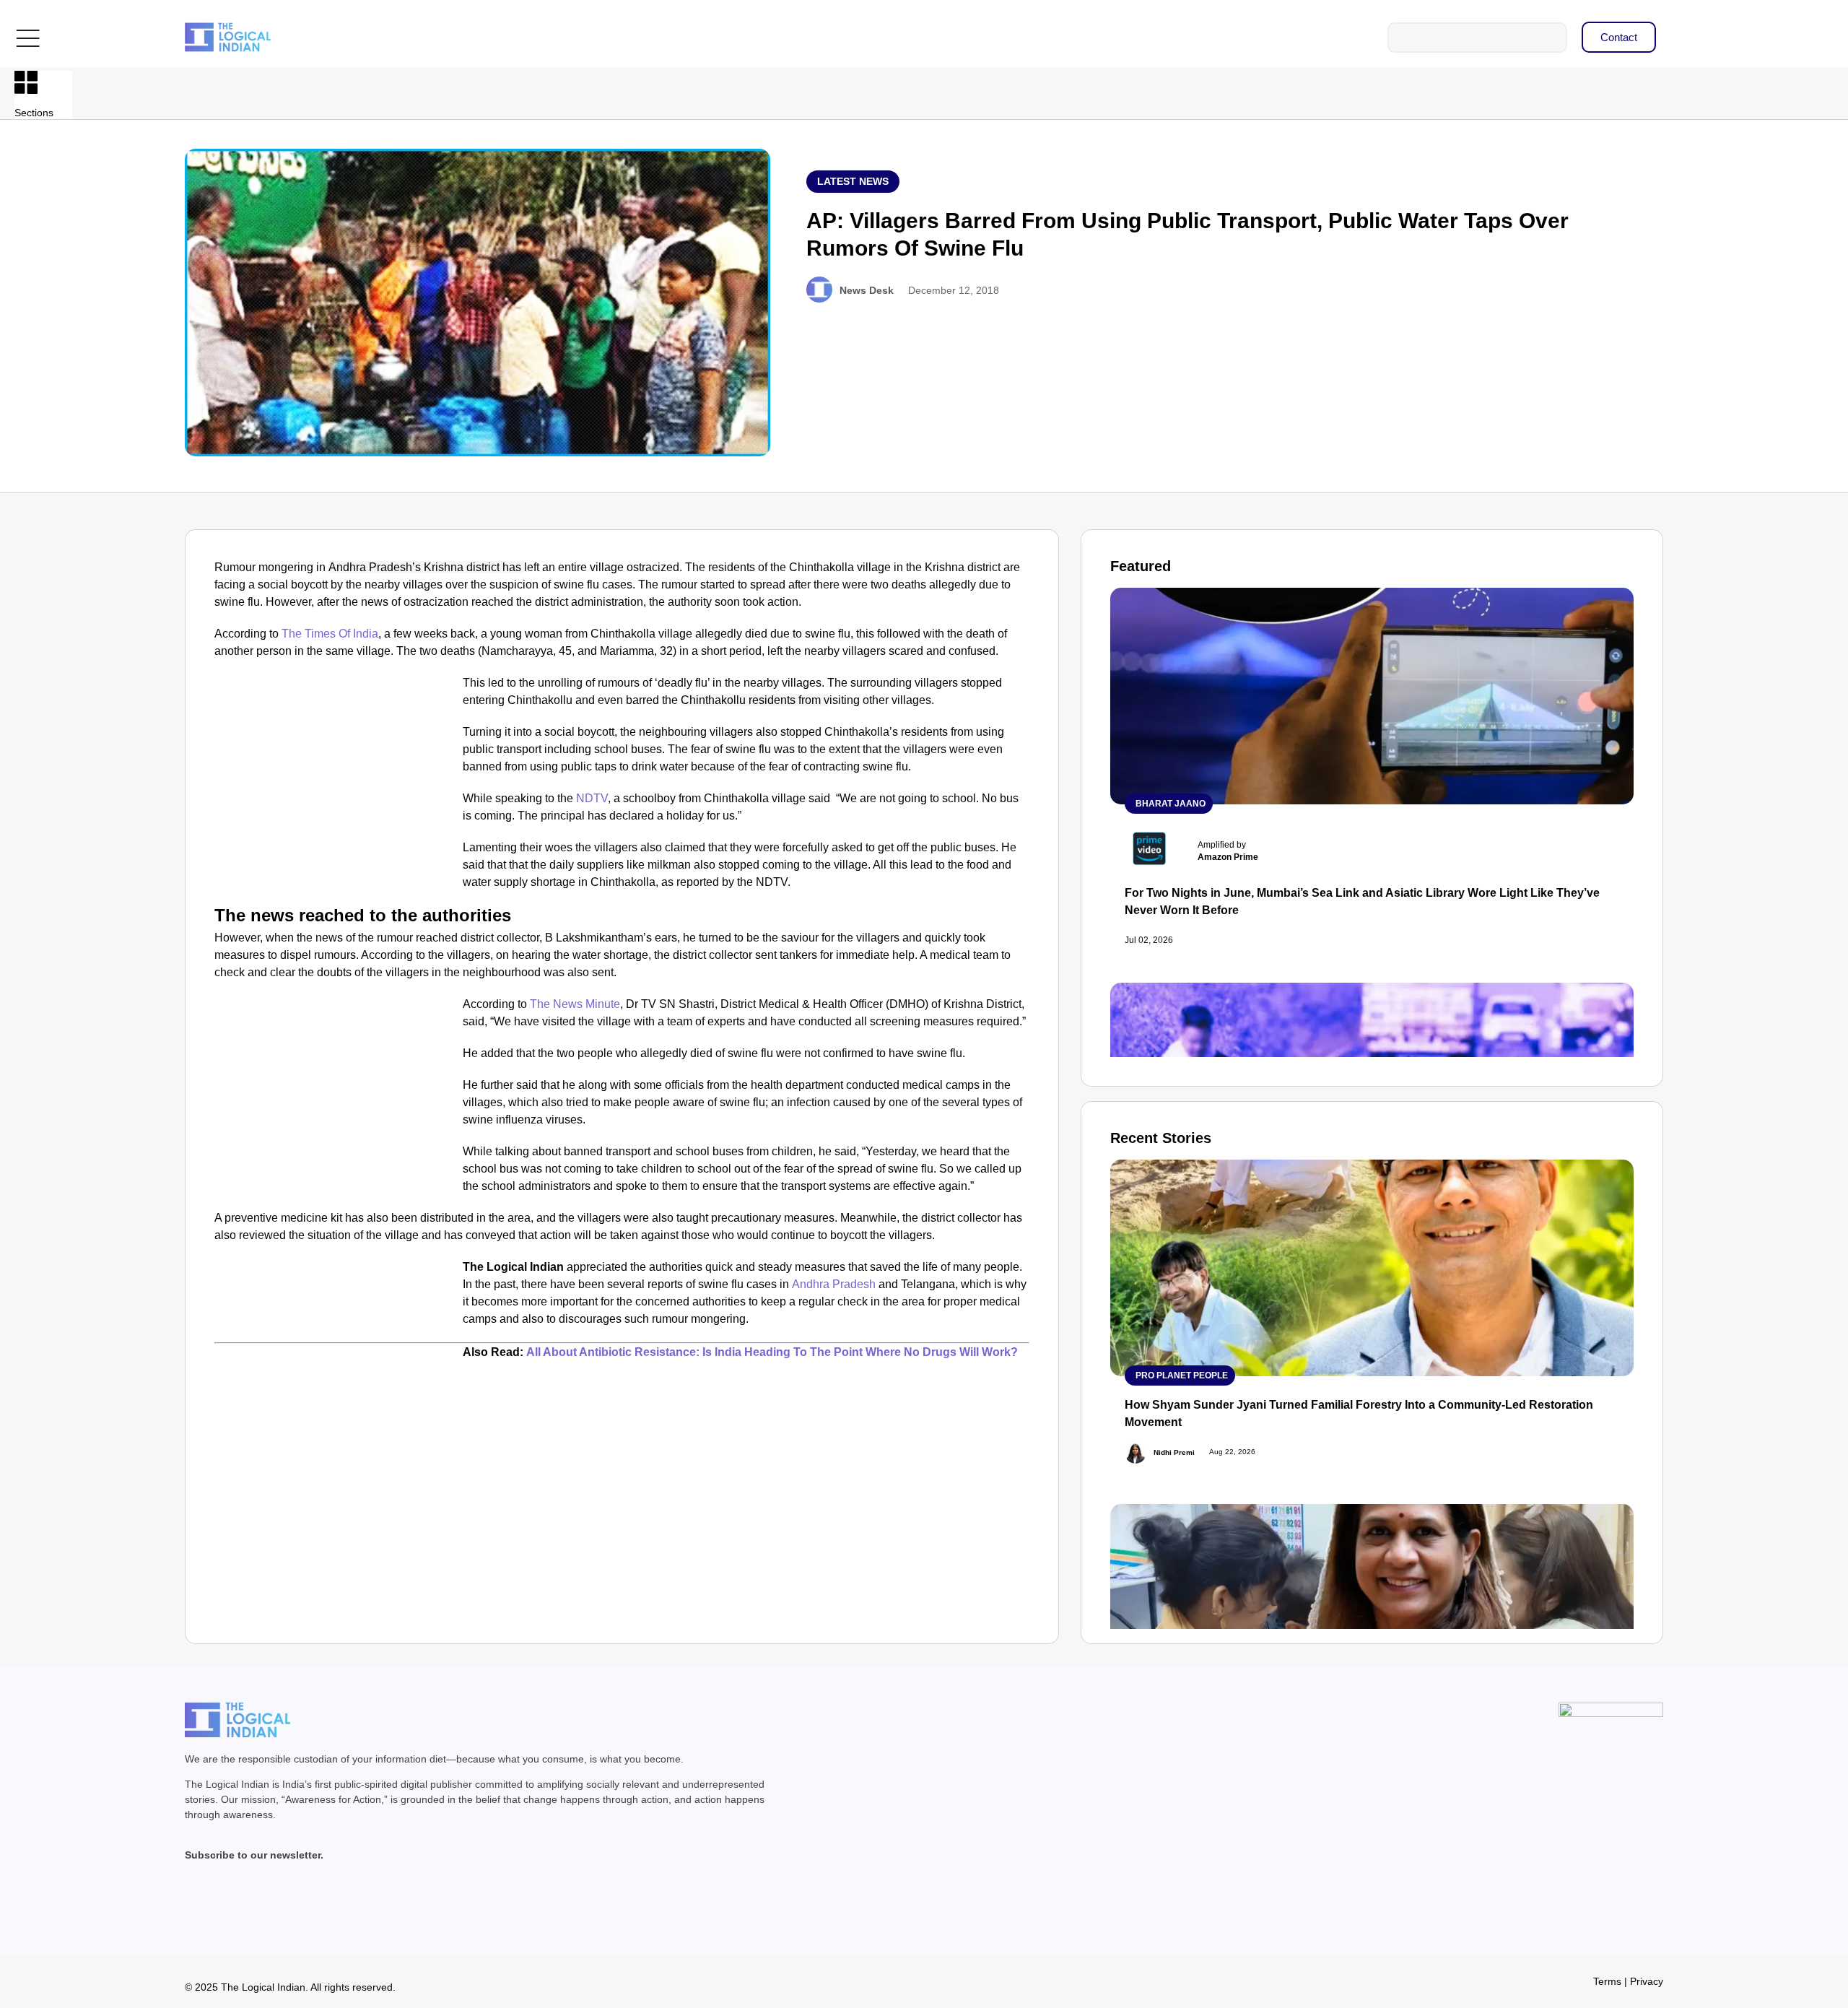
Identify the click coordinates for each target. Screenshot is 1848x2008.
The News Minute (575, 1004)
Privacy (1647, 1981)
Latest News (853, 181)
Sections (34, 113)
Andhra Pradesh (834, 1284)
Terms (1607, 1981)
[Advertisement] (336, 781)
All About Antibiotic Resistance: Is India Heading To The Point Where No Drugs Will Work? (772, 1352)
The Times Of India (330, 634)
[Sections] (26, 82)
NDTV (592, 798)
